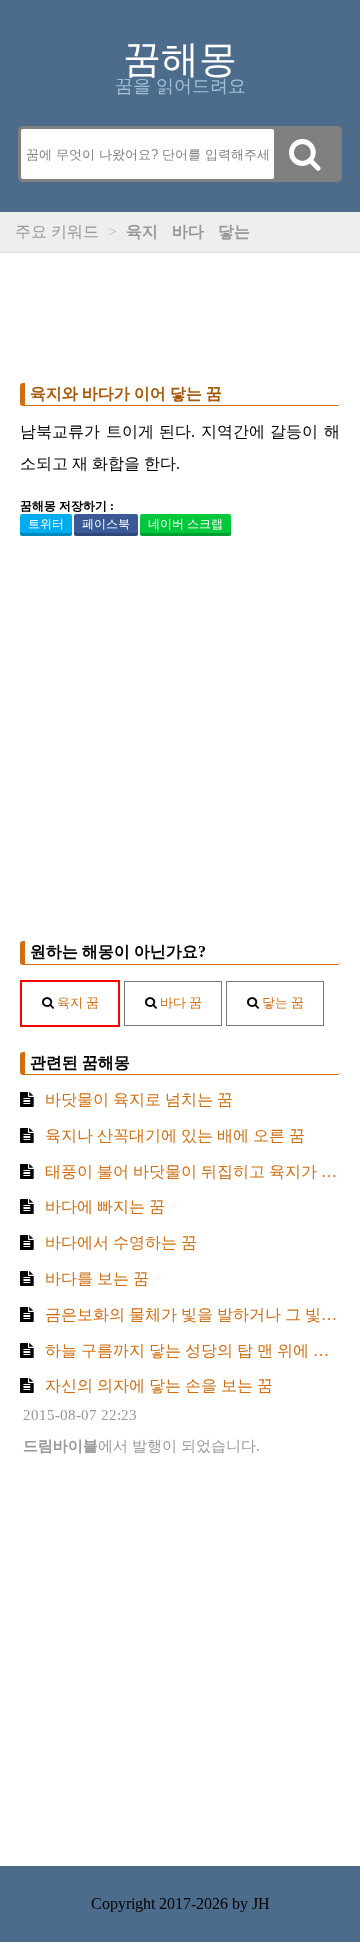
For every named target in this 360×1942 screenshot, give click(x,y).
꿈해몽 (180, 59)
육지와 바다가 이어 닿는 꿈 (126, 393)
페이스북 (106, 524)
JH (261, 1903)
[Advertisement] (180, 313)
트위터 (46, 524)
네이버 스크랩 (185, 524)
